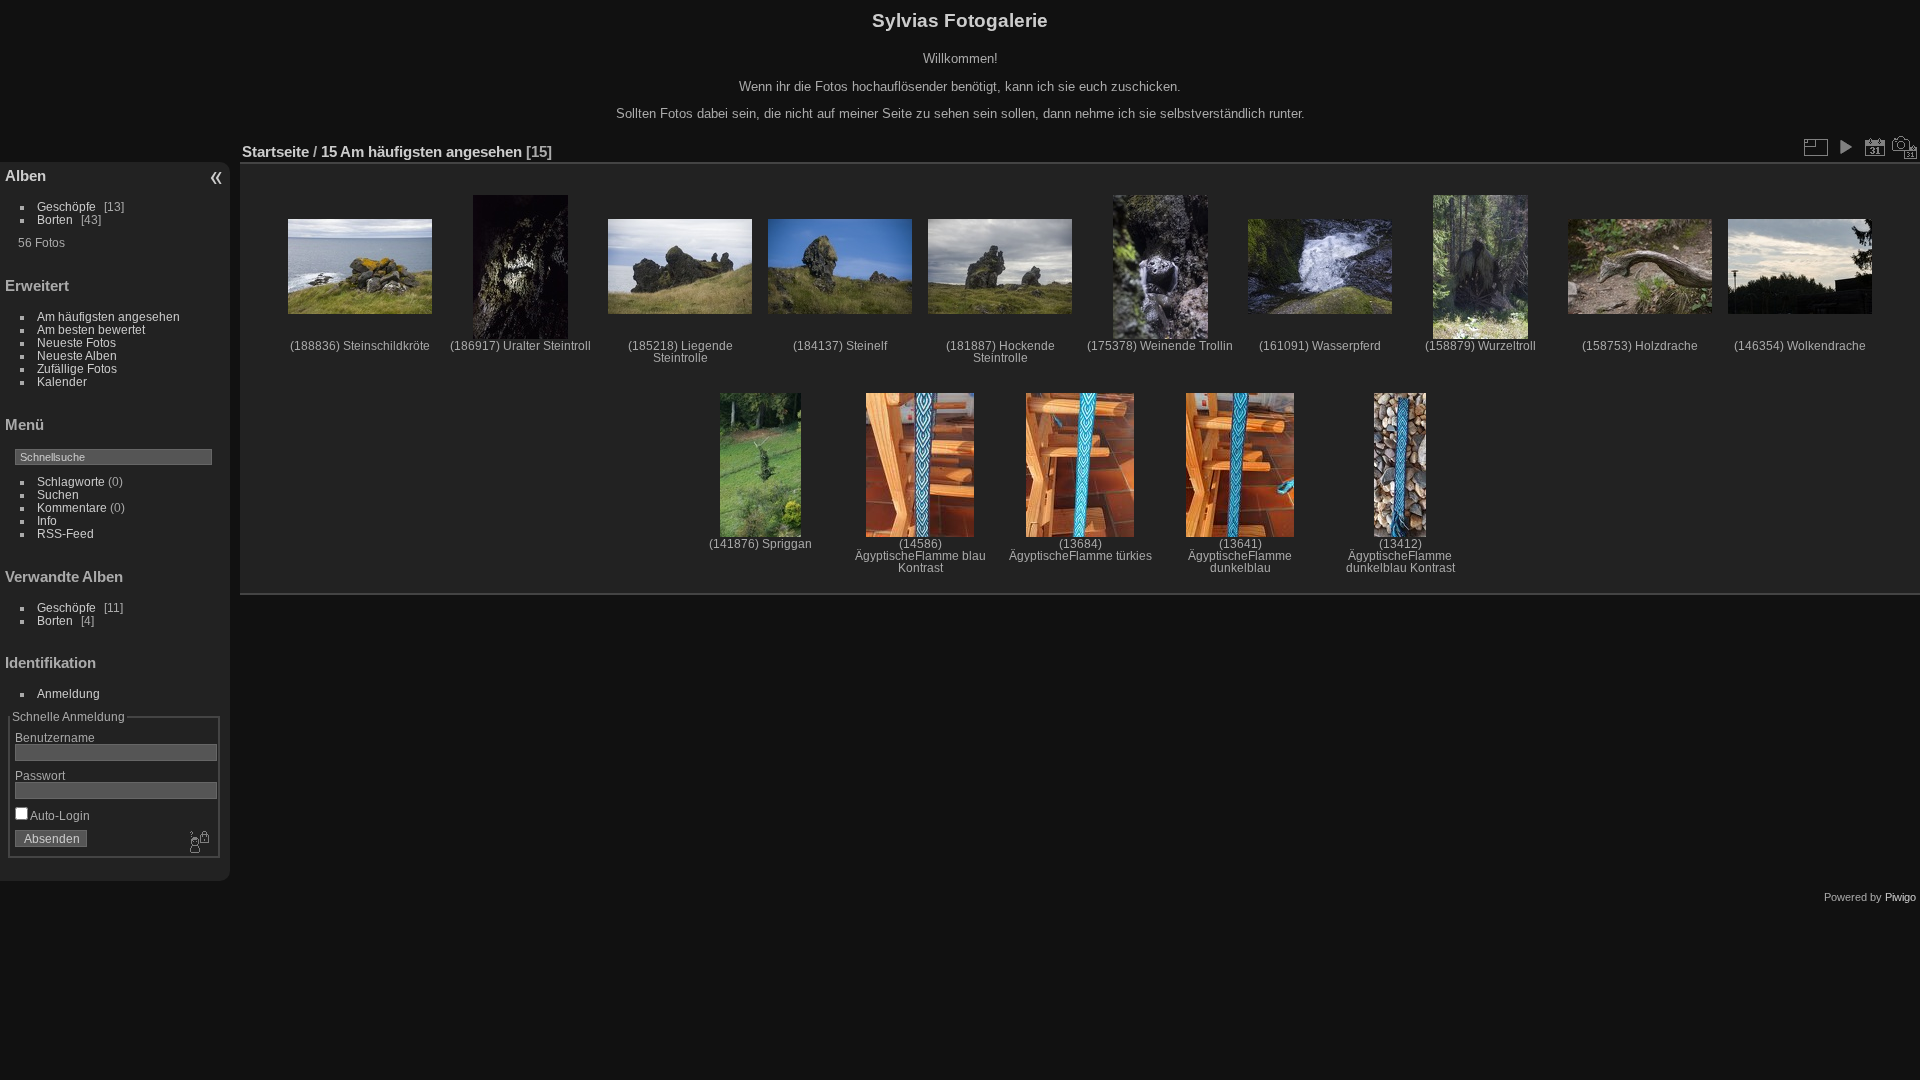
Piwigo (1900, 897)
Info (47, 520)
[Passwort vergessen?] (198, 843)
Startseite (275, 151)
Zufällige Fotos (77, 368)
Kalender (62, 381)
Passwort (40, 775)
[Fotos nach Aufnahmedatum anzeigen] (1905, 147)
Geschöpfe (66, 206)
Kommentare (72, 507)
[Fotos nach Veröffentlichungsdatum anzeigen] (1875, 147)
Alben (25, 175)
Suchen (58, 494)
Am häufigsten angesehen (108, 316)
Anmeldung (68, 693)
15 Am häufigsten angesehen (421, 151)
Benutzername (55, 737)
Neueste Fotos (76, 342)
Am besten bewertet (91, 329)
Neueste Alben (77, 355)
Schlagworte (71, 481)
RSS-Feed (65, 533)
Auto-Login (59, 815)
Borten (55, 219)
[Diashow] (1845, 147)
